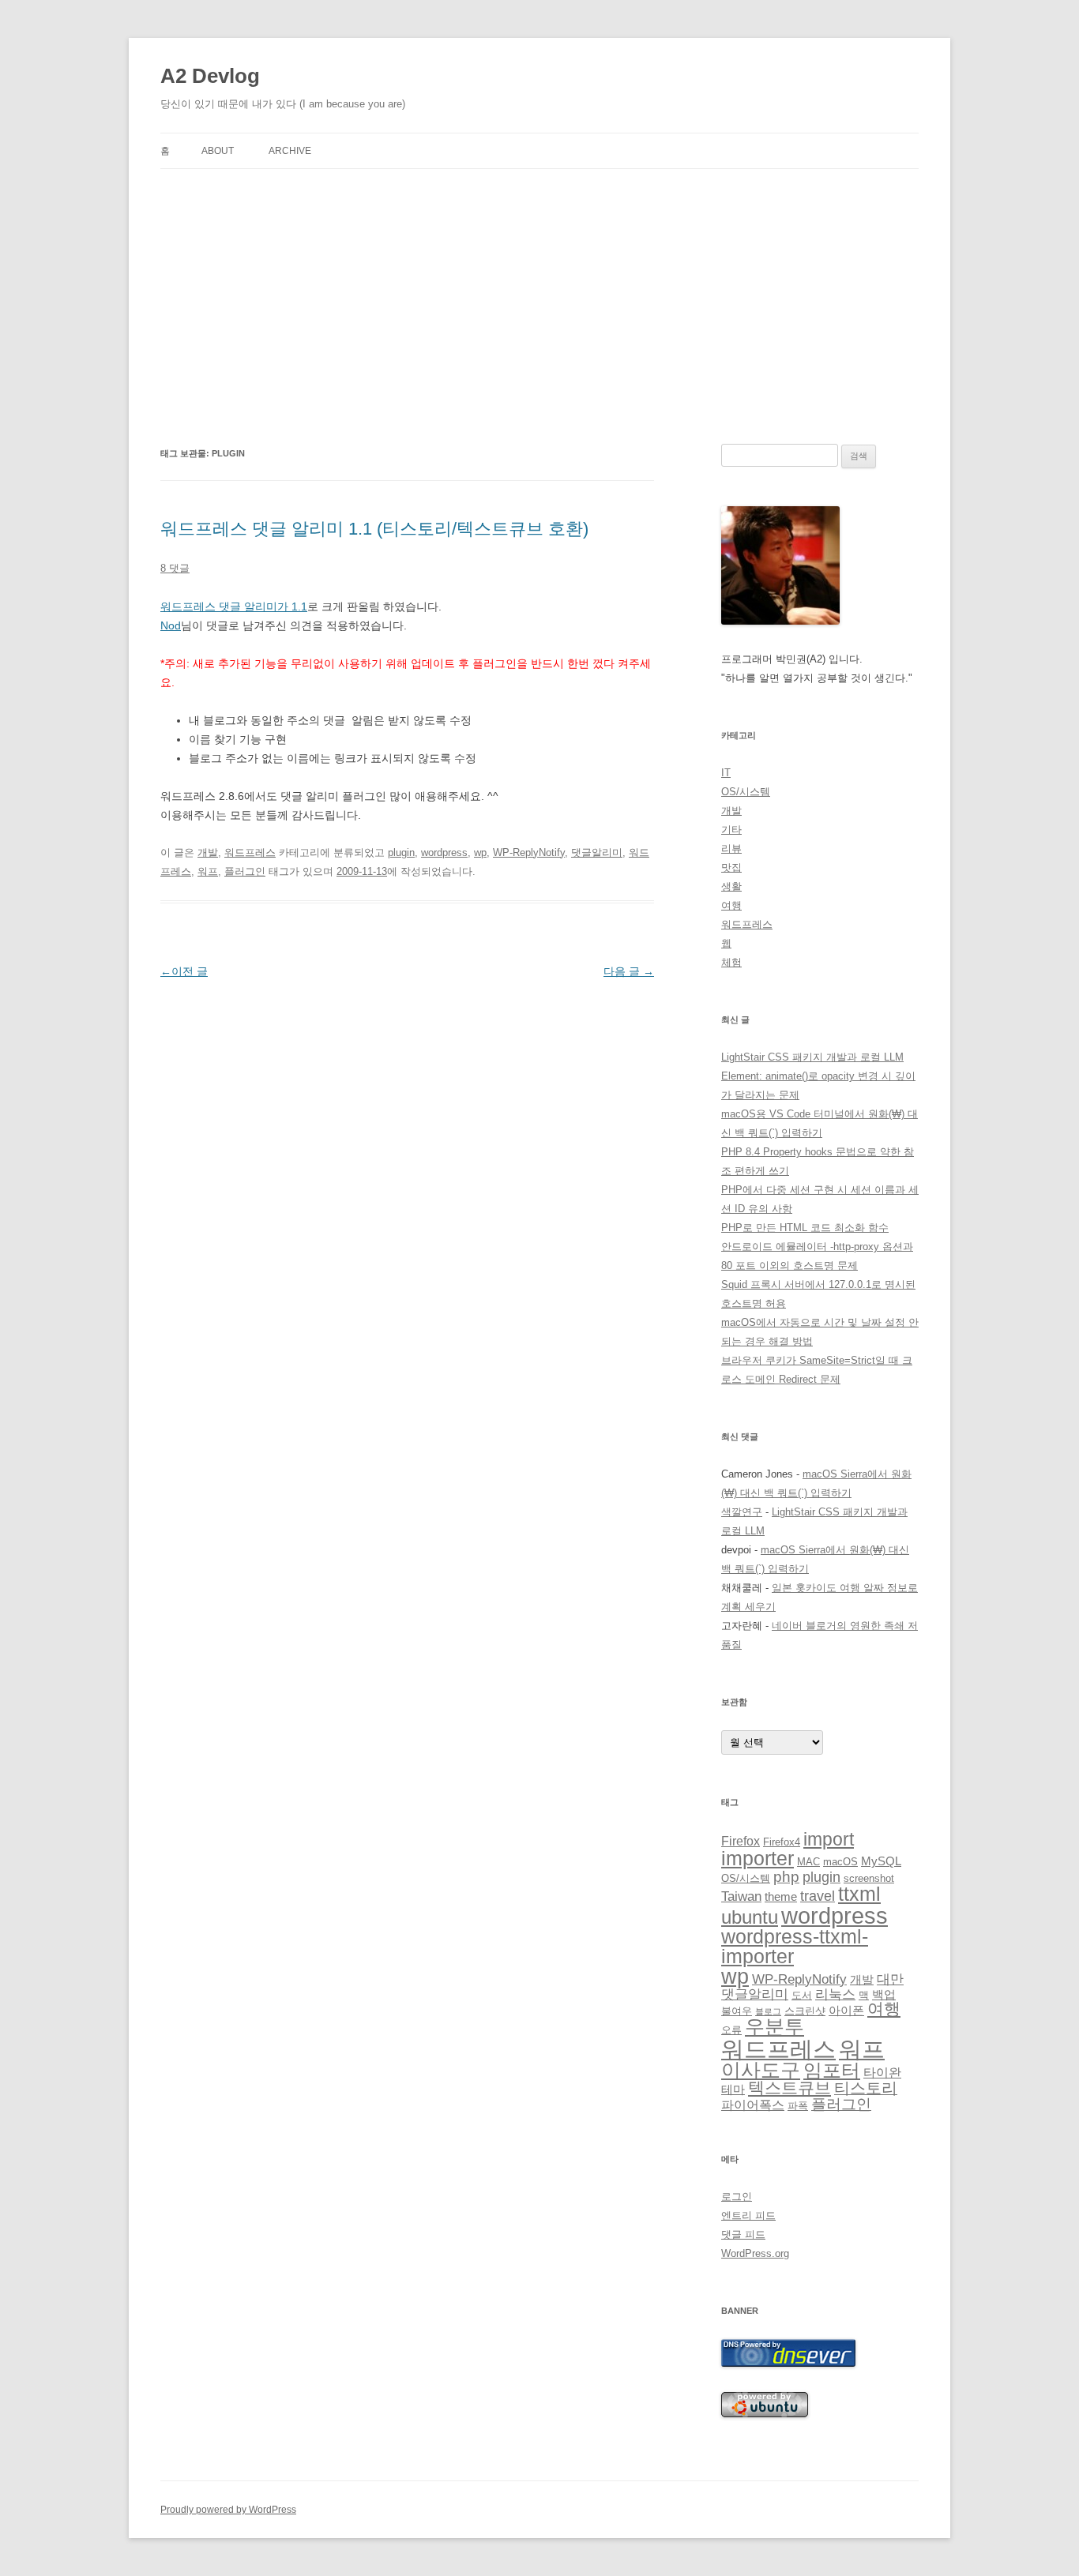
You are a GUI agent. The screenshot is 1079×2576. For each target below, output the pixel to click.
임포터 (832, 2070)
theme (781, 1897)
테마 (733, 2090)
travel (818, 1896)
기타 (731, 830)
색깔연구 (742, 1512)
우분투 (774, 2027)
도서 (802, 1995)
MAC (808, 1862)
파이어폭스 (753, 2105)
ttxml (859, 1894)
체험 (731, 962)
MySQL (881, 1861)
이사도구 (761, 2070)
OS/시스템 (746, 792)
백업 (884, 1995)
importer (758, 1858)
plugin (401, 852)
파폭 (798, 2106)
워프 (208, 871)
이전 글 (184, 971)
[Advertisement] (539, 306)
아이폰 (846, 2011)
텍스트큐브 (790, 2088)
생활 (731, 886)
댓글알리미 (597, 852)
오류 (731, 2030)
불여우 (737, 2011)
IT (726, 773)
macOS (840, 1862)
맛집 (731, 867)
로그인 (737, 2197)
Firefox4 (782, 1842)
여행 (731, 905)
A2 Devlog (210, 76)
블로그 (768, 2011)
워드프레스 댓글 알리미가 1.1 (234, 606)
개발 (208, 852)
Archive (290, 151)
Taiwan (741, 1896)
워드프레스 (250, 852)
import (829, 1839)
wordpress (444, 852)
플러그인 (245, 871)
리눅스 (835, 1994)
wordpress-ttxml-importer (795, 1946)
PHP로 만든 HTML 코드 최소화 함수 (805, 1228)
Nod (171, 625)
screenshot (869, 1878)
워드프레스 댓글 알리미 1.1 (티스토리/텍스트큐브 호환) (374, 529)
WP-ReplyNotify (529, 852)
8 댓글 (175, 568)
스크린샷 (805, 2011)
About (218, 151)
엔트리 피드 (748, 2216)
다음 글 (629, 971)
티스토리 (866, 2088)
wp (480, 852)
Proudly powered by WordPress (228, 2510)
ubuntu (750, 1917)
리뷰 (731, 849)
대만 (890, 1979)
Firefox (741, 1841)
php (786, 1877)
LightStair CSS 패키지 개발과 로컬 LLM (812, 1057)
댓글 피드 (743, 2234)
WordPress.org (755, 2253)
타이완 (882, 2073)
